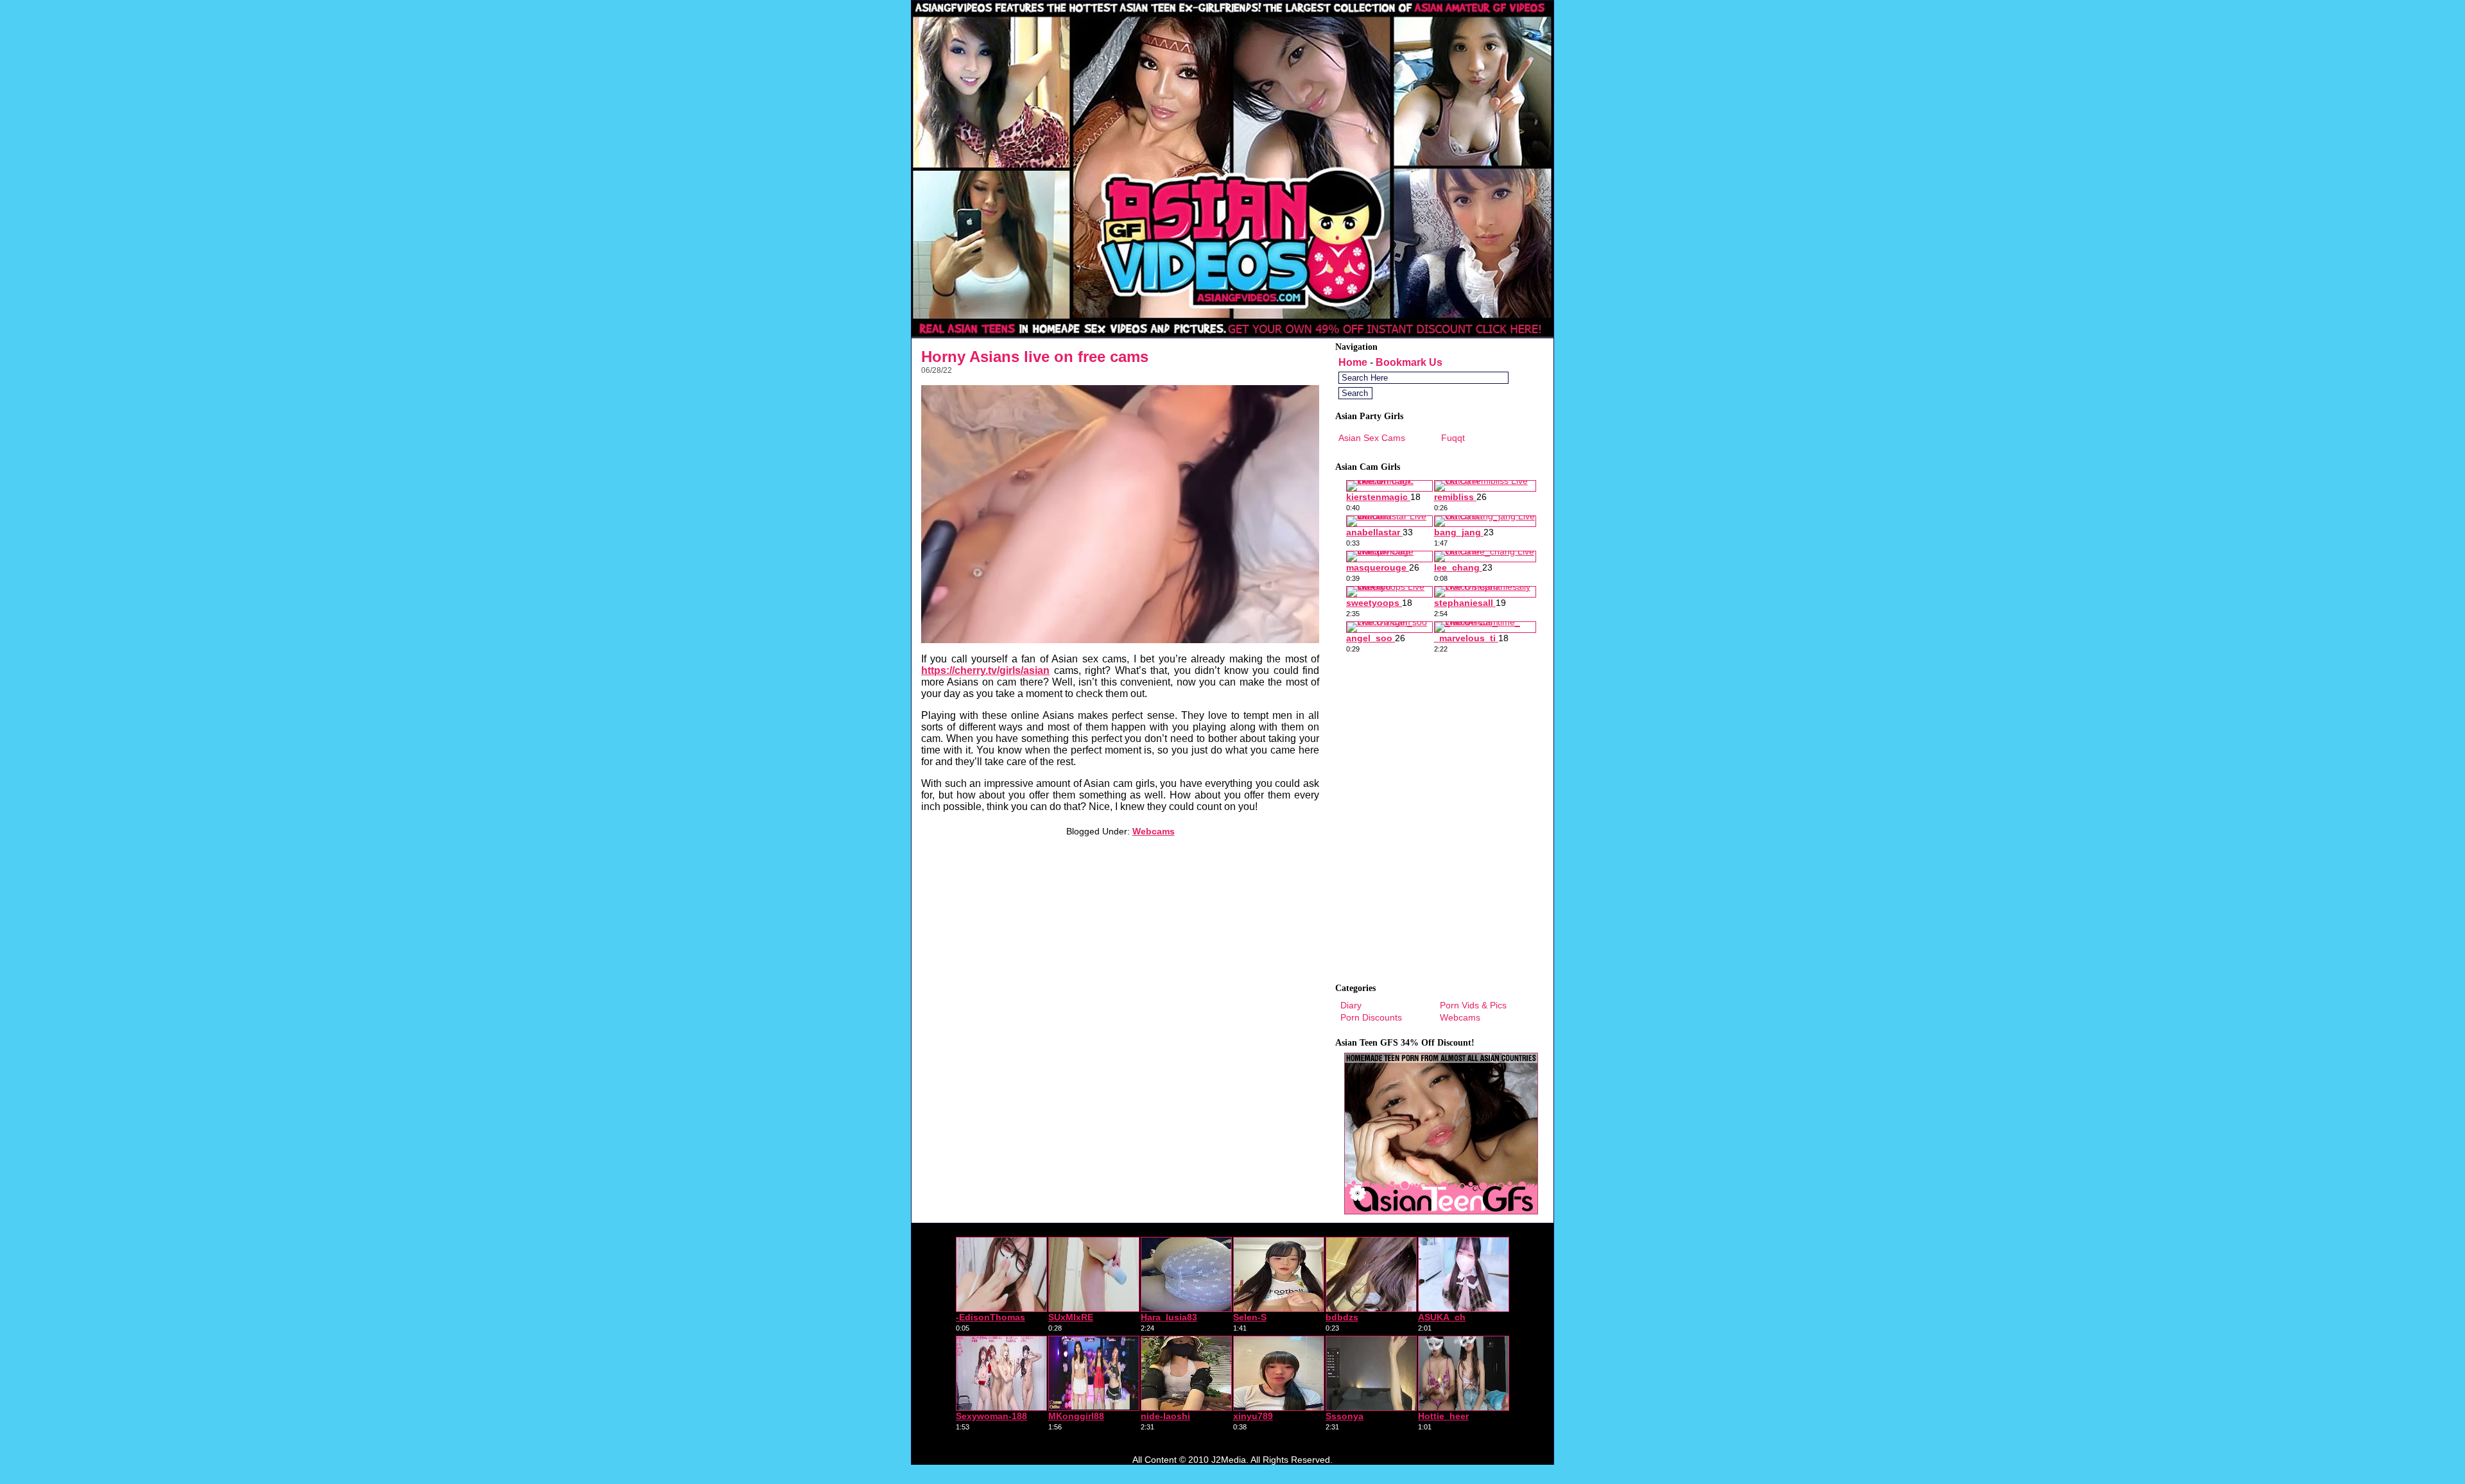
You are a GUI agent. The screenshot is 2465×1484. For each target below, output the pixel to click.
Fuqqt (1453, 438)
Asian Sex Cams (1372, 438)
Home (1353, 362)
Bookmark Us (1409, 362)
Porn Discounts (1371, 1017)
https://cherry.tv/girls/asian (985, 670)
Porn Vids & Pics (1473, 1005)
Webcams (1154, 831)
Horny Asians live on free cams (1035, 357)
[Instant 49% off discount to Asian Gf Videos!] (1232, 334)
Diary (1351, 1005)
